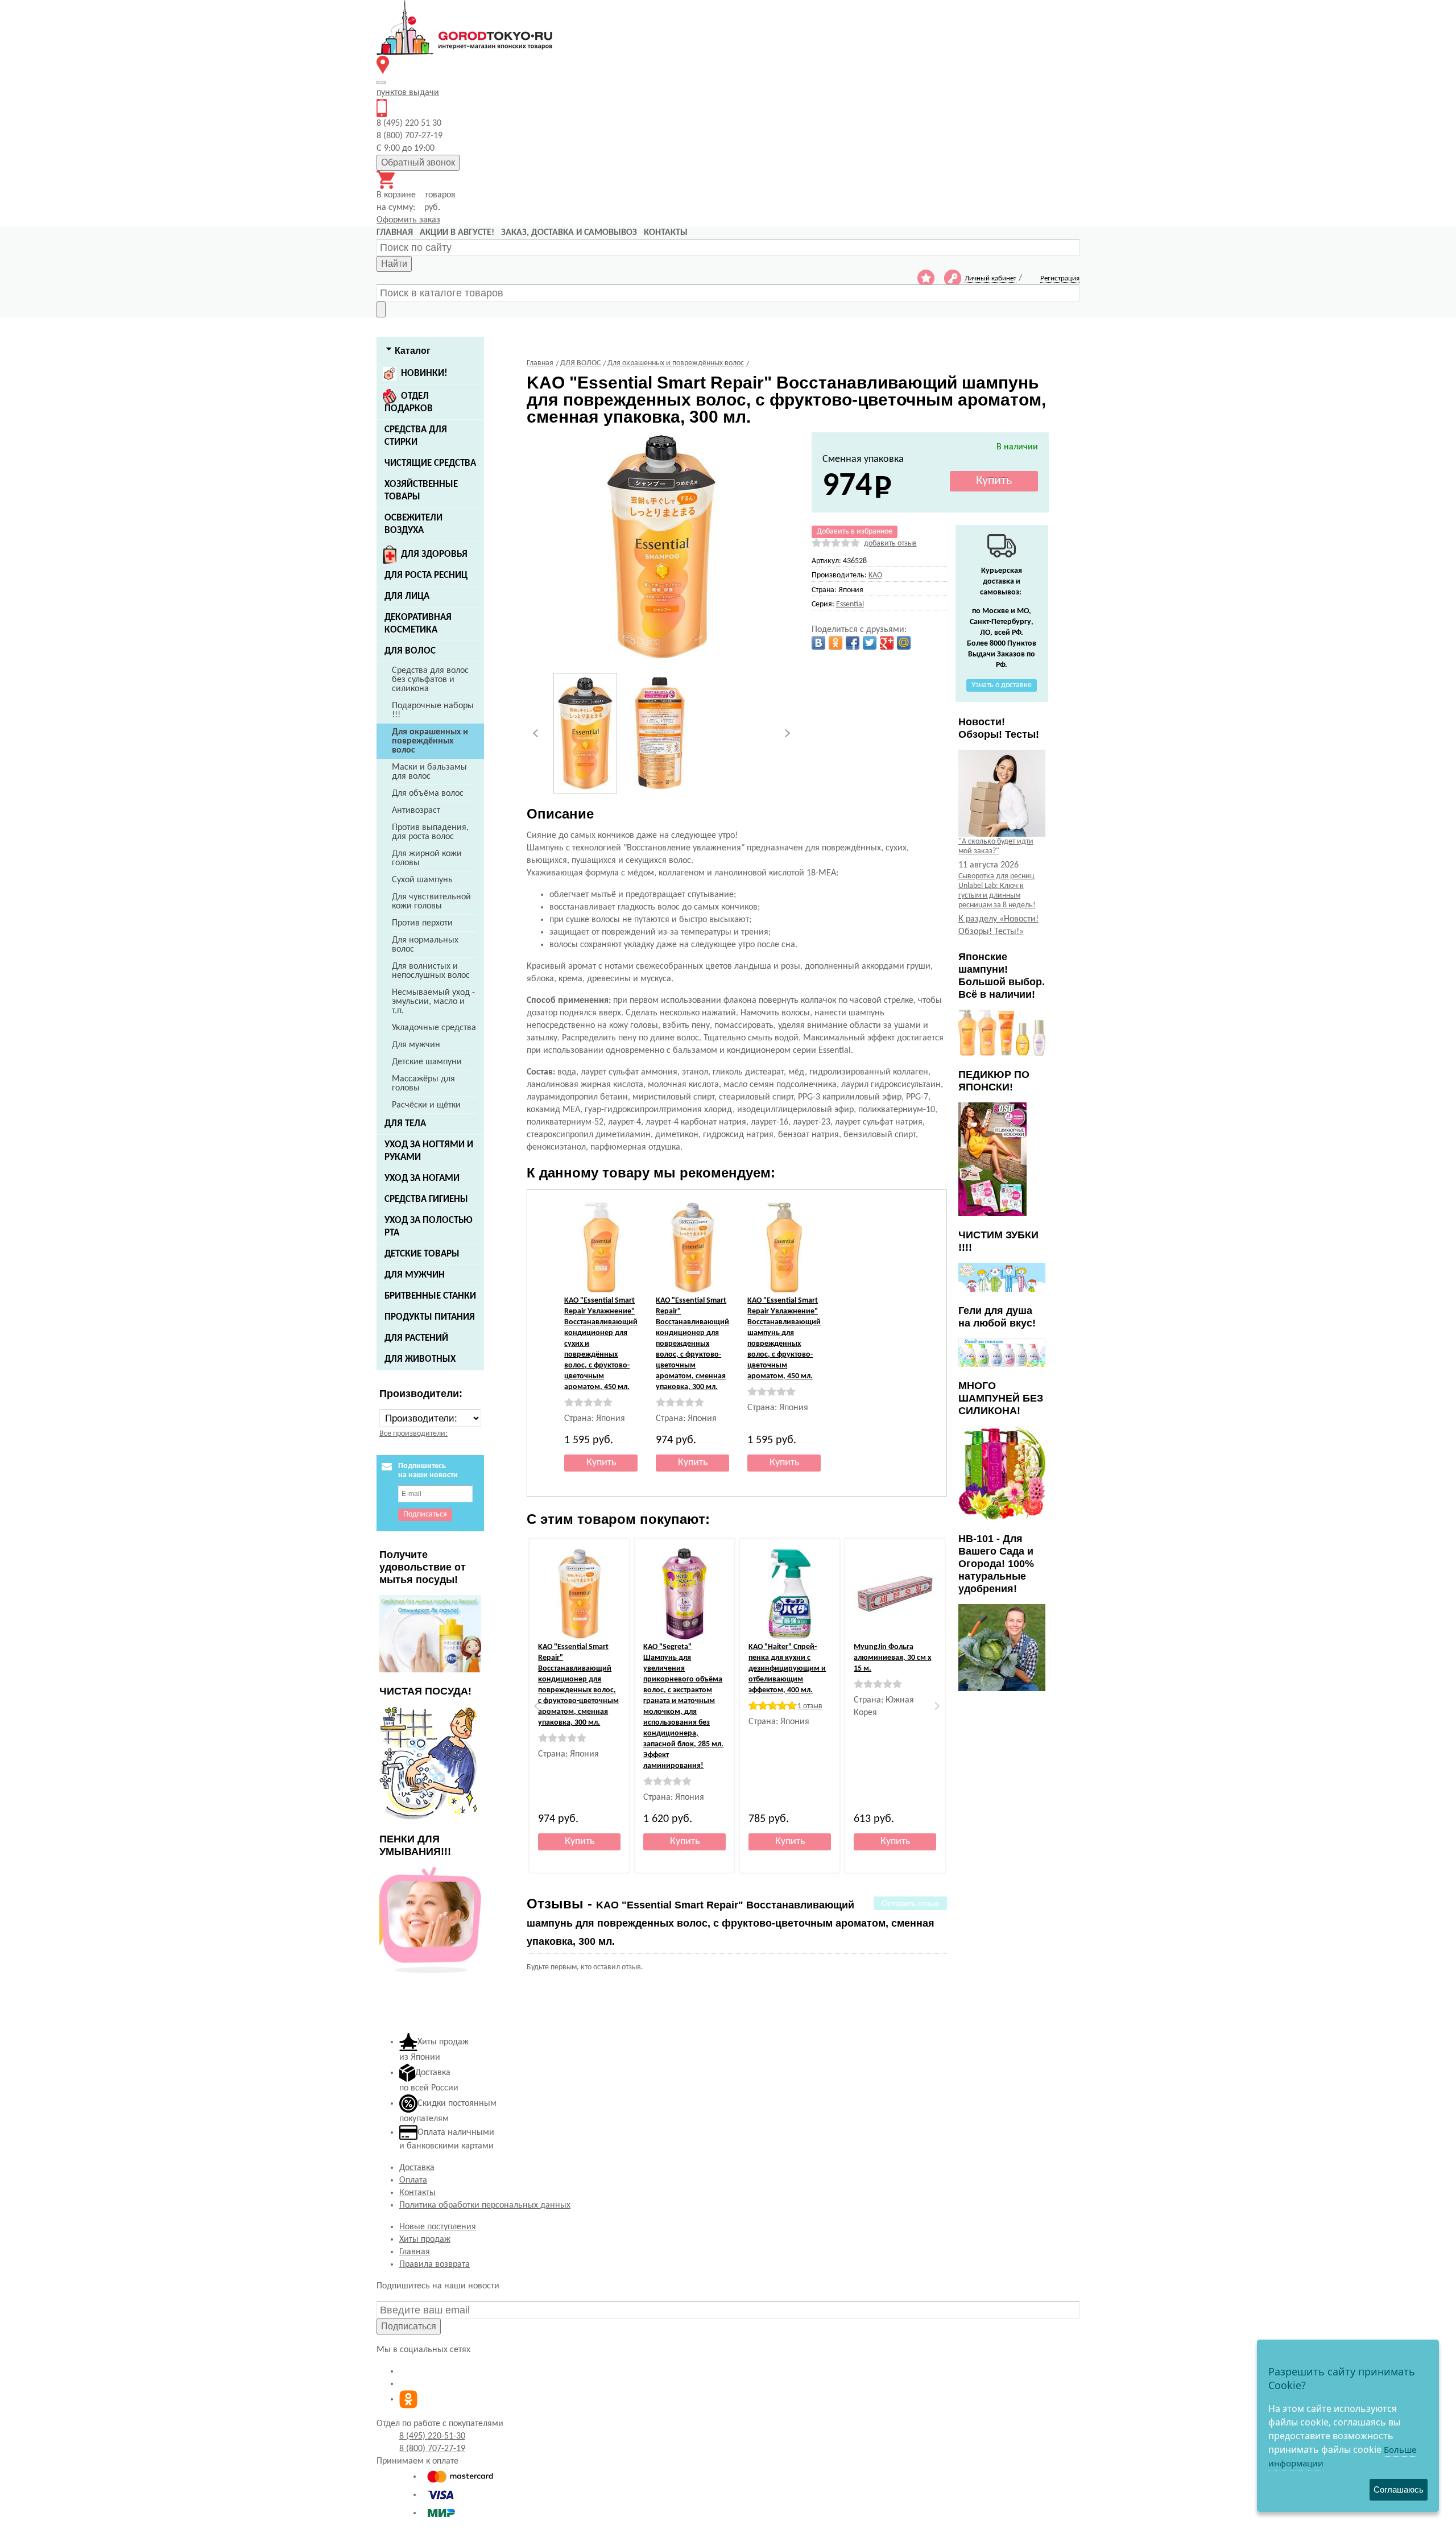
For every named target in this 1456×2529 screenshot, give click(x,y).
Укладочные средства (434, 1028)
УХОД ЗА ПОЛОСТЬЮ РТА (429, 1227)
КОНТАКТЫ (666, 233)
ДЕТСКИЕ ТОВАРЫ (422, 1254)
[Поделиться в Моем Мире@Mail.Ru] (904, 643)
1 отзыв (810, 1706)
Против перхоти (422, 923)
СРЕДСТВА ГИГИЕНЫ (426, 1199)
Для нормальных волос (425, 945)
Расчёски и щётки (426, 1105)
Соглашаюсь (1399, 2489)
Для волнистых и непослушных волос (431, 971)
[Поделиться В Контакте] (818, 643)
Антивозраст (416, 811)
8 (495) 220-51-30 (432, 2436)
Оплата (413, 2180)
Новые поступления (438, 2227)
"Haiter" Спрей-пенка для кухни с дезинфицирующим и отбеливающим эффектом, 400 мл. (787, 1669)
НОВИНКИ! (424, 373)
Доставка (417, 2168)
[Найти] (381, 309)
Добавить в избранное (855, 532)
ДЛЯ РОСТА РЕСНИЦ (426, 575)
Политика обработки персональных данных (485, 2205)
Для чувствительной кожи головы (431, 902)
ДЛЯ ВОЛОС (410, 651)
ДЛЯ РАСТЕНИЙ (416, 1338)
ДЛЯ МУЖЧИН (415, 1275)
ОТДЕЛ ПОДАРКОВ (409, 402)
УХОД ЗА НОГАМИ (422, 1178)
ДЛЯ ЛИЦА (407, 596)
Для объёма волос (428, 794)
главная (395, 233)
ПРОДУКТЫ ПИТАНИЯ (430, 1317)
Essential (850, 604)
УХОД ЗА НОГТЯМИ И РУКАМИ (429, 1151)
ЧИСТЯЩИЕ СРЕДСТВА (430, 463)
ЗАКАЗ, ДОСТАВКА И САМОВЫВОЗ (569, 233)
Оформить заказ (408, 220)
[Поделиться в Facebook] (853, 643)
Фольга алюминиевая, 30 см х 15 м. (892, 1658)
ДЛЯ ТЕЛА (405, 1124)
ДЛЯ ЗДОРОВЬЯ (434, 554)
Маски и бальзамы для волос (429, 772)
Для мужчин (416, 1045)
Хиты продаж (425, 2239)
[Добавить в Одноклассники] (835, 643)
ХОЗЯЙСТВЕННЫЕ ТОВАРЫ (421, 491)
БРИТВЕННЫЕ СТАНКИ (430, 1296)
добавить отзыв (890, 544)
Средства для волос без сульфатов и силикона (430, 680)
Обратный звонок (418, 162)
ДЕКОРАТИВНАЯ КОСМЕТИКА (418, 624)
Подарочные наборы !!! (433, 710)
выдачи (408, 93)
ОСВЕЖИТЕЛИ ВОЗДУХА (413, 524)
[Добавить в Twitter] (870, 643)
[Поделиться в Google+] (887, 643)
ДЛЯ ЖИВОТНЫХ (420, 1359)
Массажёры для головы (423, 1084)
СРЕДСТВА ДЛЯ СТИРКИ (416, 436)
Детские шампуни (427, 1062)
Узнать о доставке (1002, 685)
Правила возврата (435, 2264)
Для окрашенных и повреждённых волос (430, 741)
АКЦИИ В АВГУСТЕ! (457, 233)
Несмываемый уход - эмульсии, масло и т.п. (433, 1002)
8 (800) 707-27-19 (432, 2449)
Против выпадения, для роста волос (430, 832)
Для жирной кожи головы (427, 858)
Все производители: (413, 1434)
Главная (415, 2252)
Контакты (417, 2193)
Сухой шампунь (422, 880)
